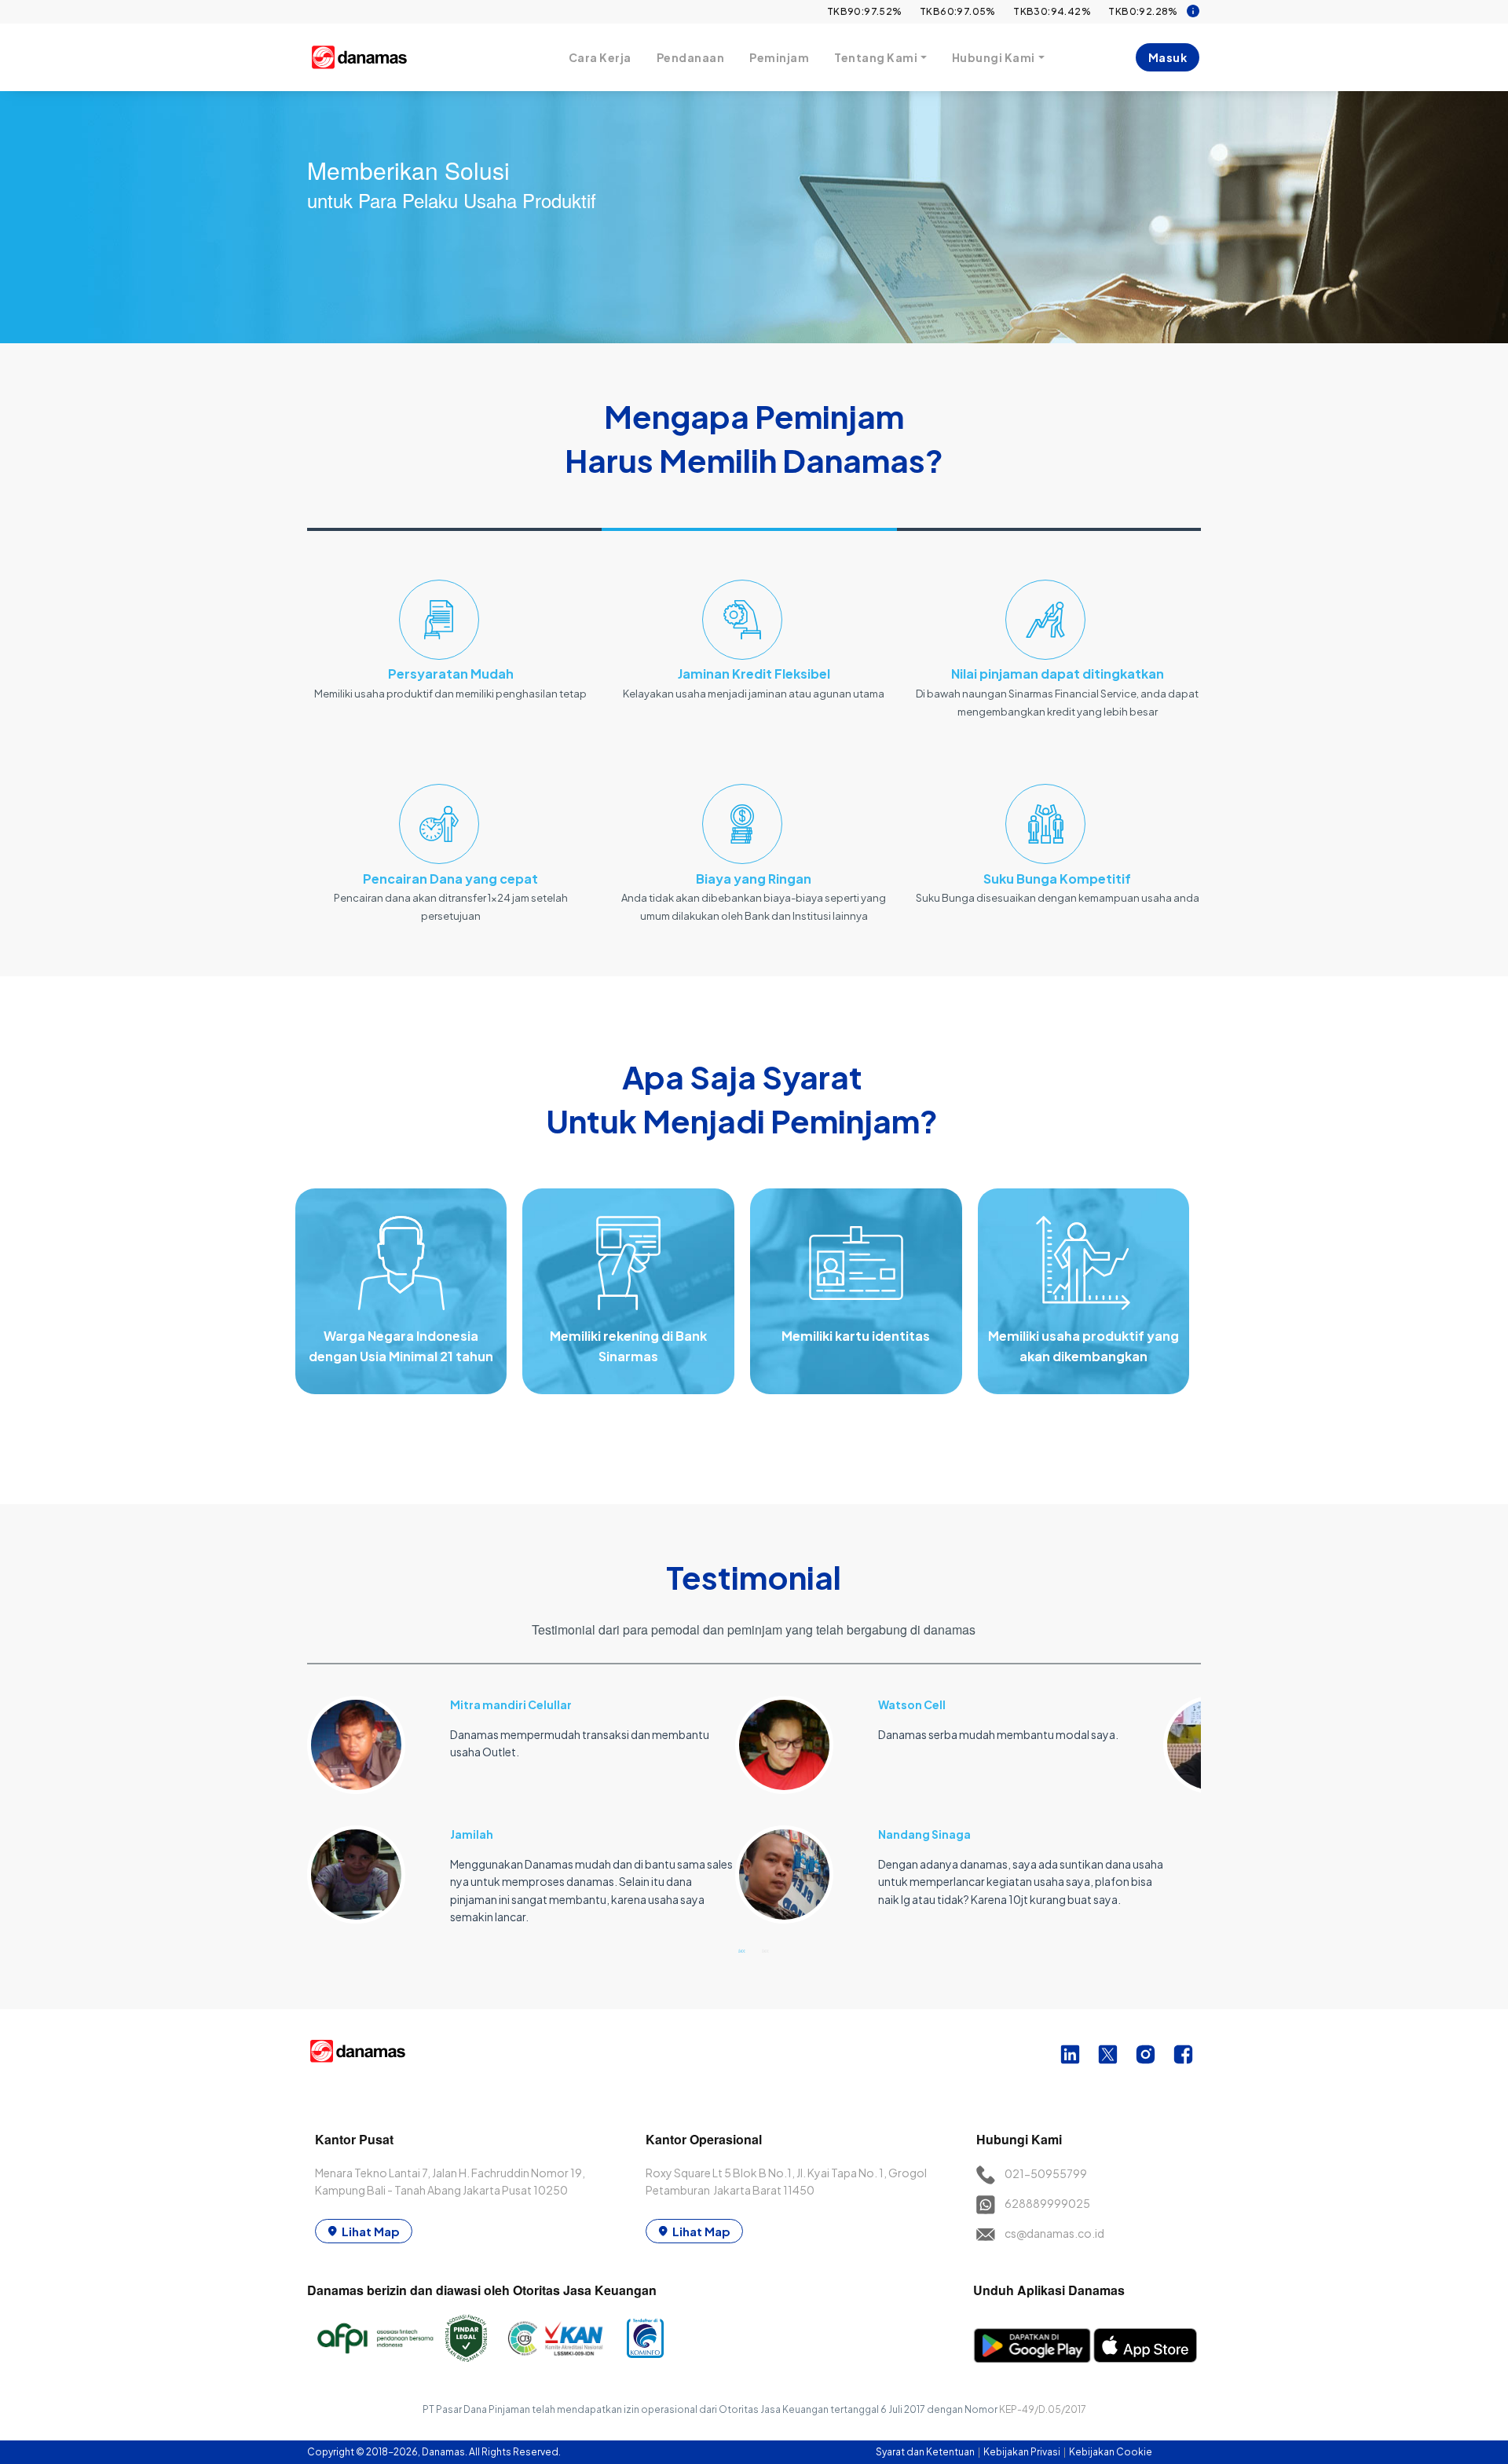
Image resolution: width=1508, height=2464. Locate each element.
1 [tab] (742, 1950)
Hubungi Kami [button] (994, 57)
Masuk (1168, 57)
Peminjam (779, 57)
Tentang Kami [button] (876, 57)
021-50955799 (1046, 2173)
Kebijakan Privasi (1023, 2452)
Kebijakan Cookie (1111, 2452)
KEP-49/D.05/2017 (1043, 2409)
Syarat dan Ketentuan (926, 2452)
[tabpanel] (521, 1801)
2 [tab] (766, 1950)
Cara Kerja (600, 57)
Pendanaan (691, 57)
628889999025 (1047, 2203)
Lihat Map (371, 2231)
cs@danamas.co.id (1054, 2233)
